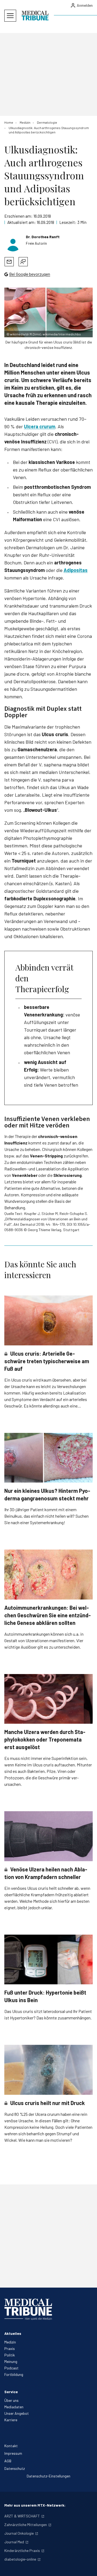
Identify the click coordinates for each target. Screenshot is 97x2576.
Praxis (10, 2348)
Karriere (11, 2420)
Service (11, 2392)
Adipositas (76, 570)
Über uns (11, 2400)
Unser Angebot (17, 2413)
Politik (10, 2355)
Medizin (10, 2342)
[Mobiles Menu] (10, 16)
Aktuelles (13, 2333)
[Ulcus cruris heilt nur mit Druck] (48, 2070)
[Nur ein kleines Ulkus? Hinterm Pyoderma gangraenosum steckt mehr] (48, 1458)
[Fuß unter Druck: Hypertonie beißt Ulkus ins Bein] (48, 1960)
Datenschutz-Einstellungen (48, 2476)
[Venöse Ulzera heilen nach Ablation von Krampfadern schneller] (48, 1836)
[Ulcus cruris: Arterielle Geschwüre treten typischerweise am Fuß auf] (48, 1320)
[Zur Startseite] (35, 16)
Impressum (13, 2453)
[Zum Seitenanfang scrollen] (87, 2566)
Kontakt (11, 2446)
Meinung (11, 2361)
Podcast (11, 2368)
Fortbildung (14, 2374)
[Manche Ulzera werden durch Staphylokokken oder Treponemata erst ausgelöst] (48, 1699)
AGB (8, 2461)
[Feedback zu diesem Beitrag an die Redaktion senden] (23, 262)
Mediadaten (14, 2407)
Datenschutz (15, 2468)
